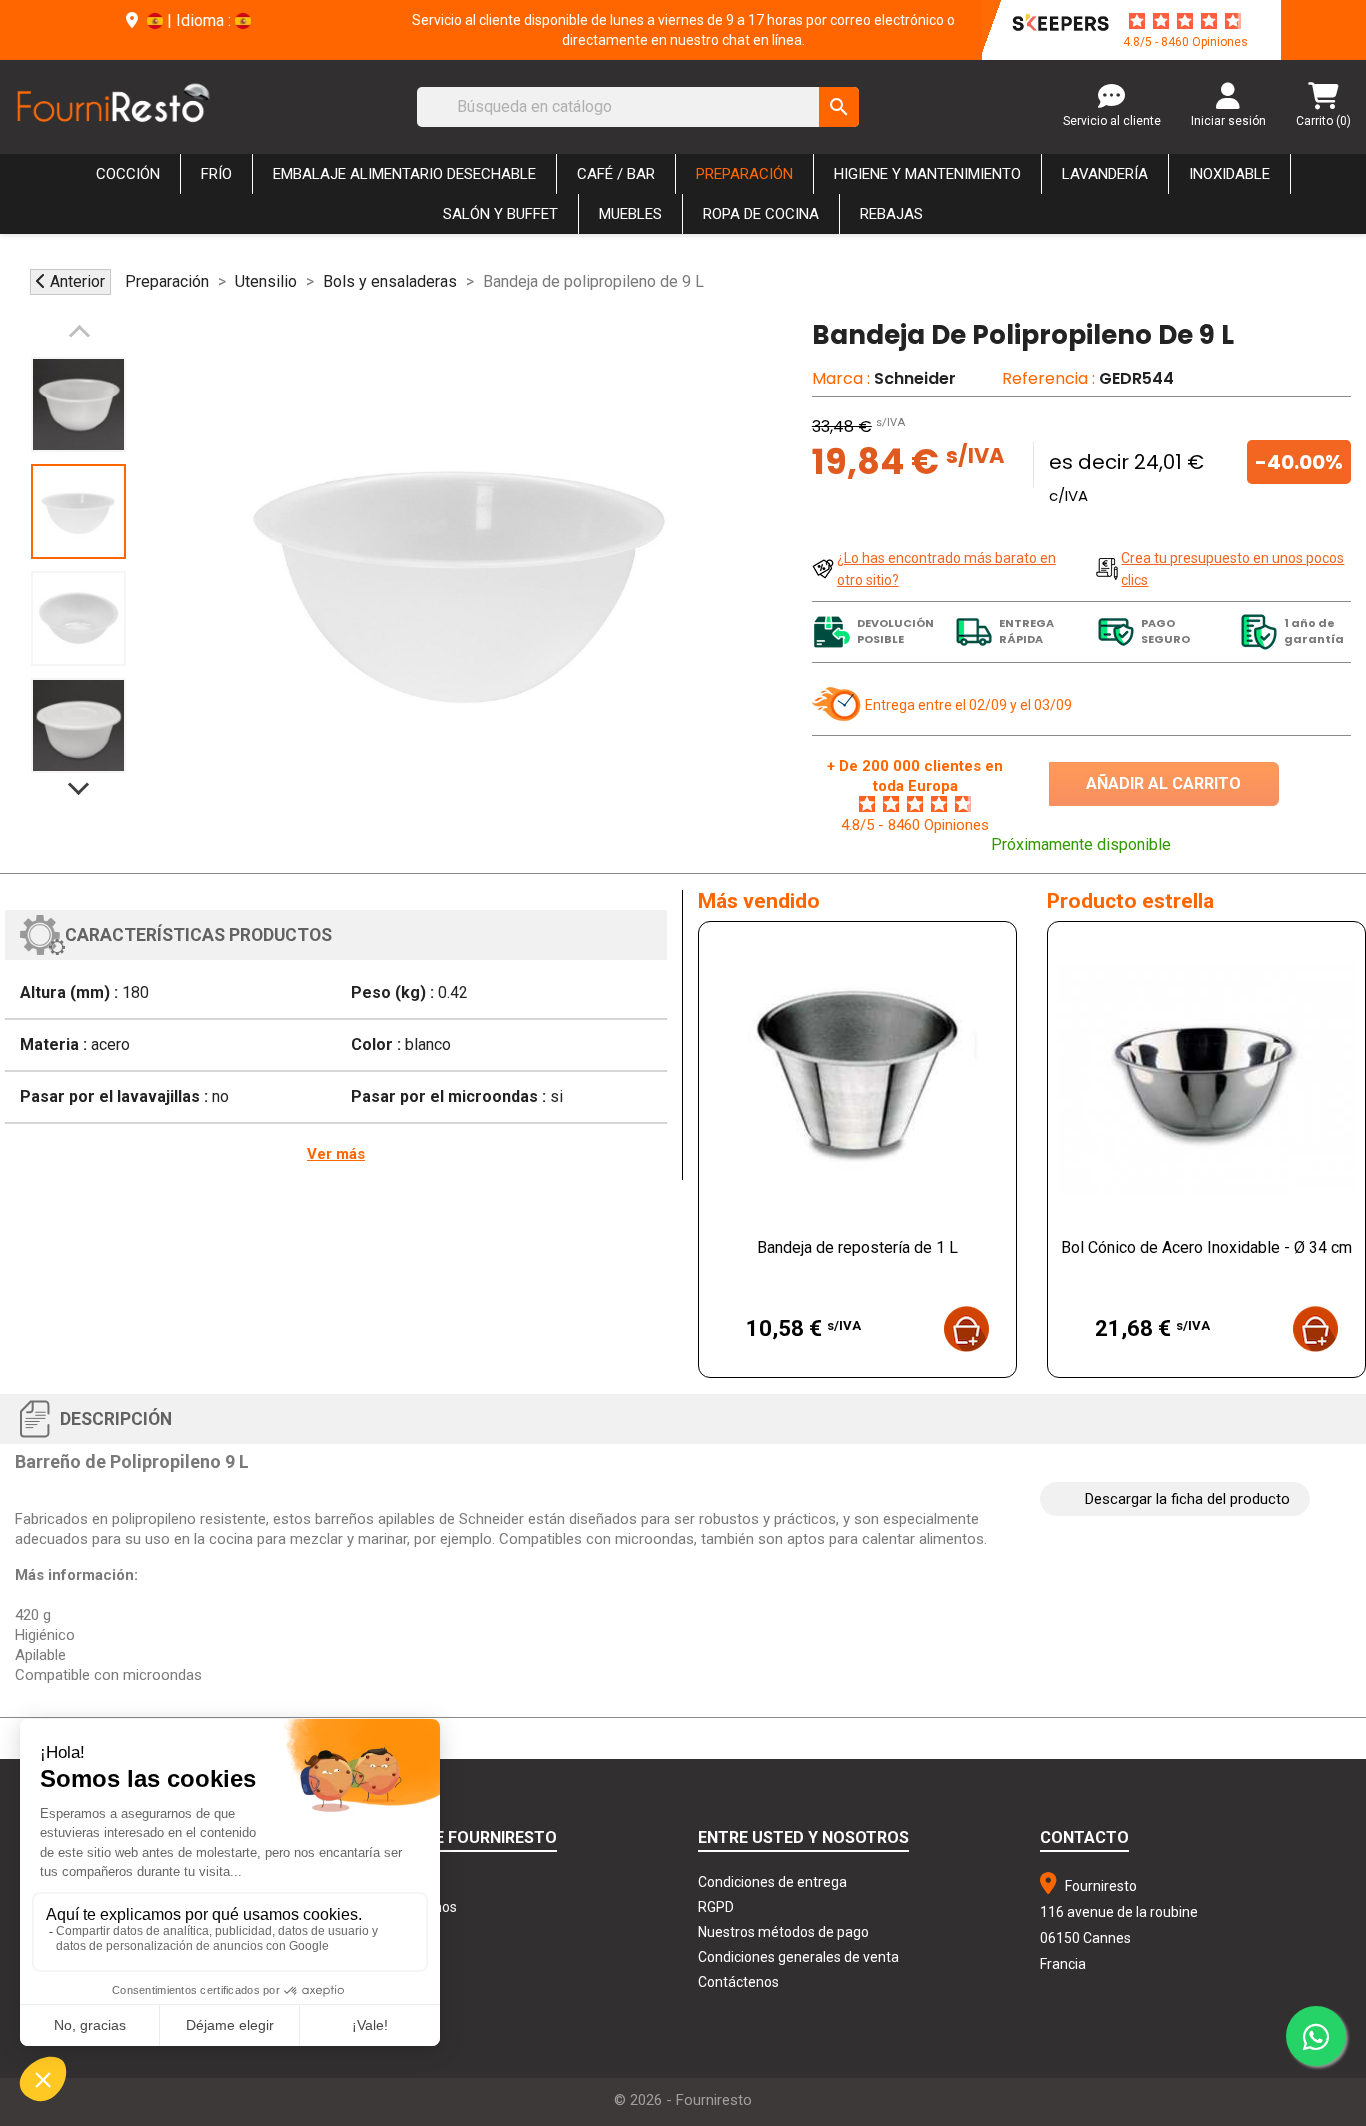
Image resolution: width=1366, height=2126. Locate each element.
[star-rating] (1185, 21)
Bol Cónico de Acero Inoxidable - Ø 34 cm (1206, 1247)
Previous (79, 341)
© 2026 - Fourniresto (683, 2100)
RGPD (716, 1907)
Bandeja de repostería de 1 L (857, 1247)
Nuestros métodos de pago (783, 1932)
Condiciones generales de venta (798, 1957)
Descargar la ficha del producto (1187, 1499)
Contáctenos (738, 1982)
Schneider (915, 378)
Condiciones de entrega (772, 1882)
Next (79, 779)
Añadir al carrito (1163, 783)
